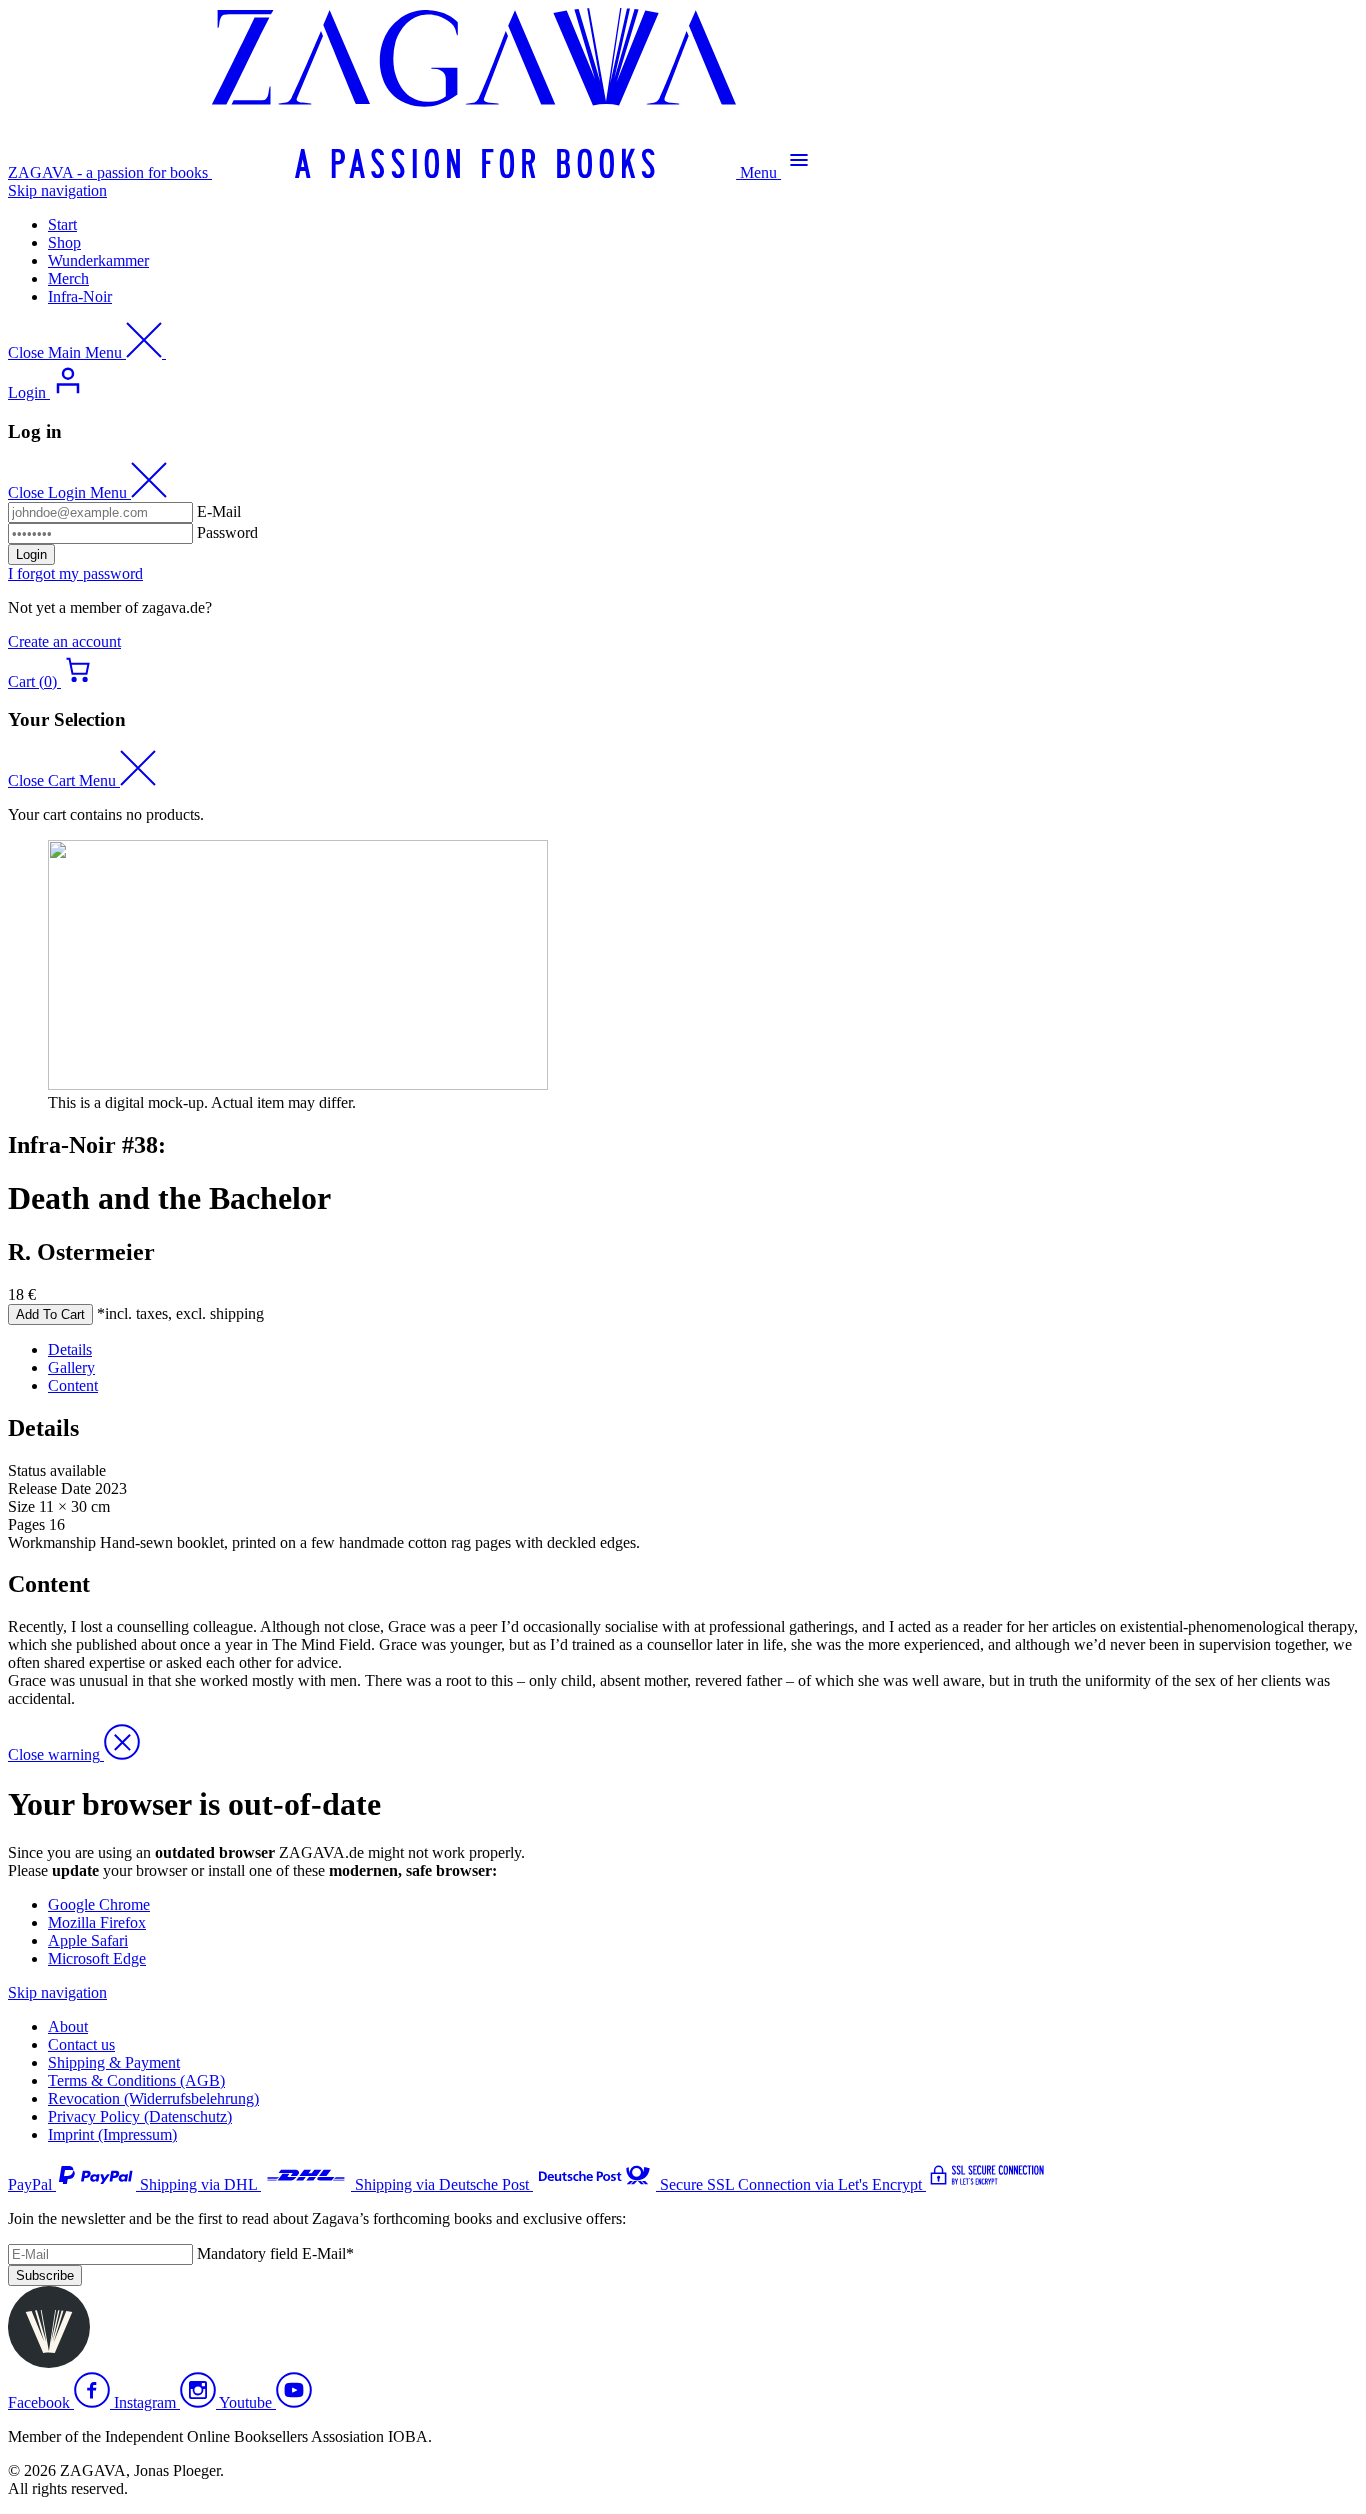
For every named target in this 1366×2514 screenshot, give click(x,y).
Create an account (64, 641)
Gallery (71, 1367)
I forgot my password (75, 573)
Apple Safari (88, 1940)
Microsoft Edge (97, 1958)
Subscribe (45, 2275)
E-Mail (219, 511)
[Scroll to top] (49, 2362)
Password (227, 532)
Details (70, 1349)
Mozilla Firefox (97, 1922)
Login (31, 554)
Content (73, 1385)
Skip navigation (57, 190)
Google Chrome (99, 1904)
